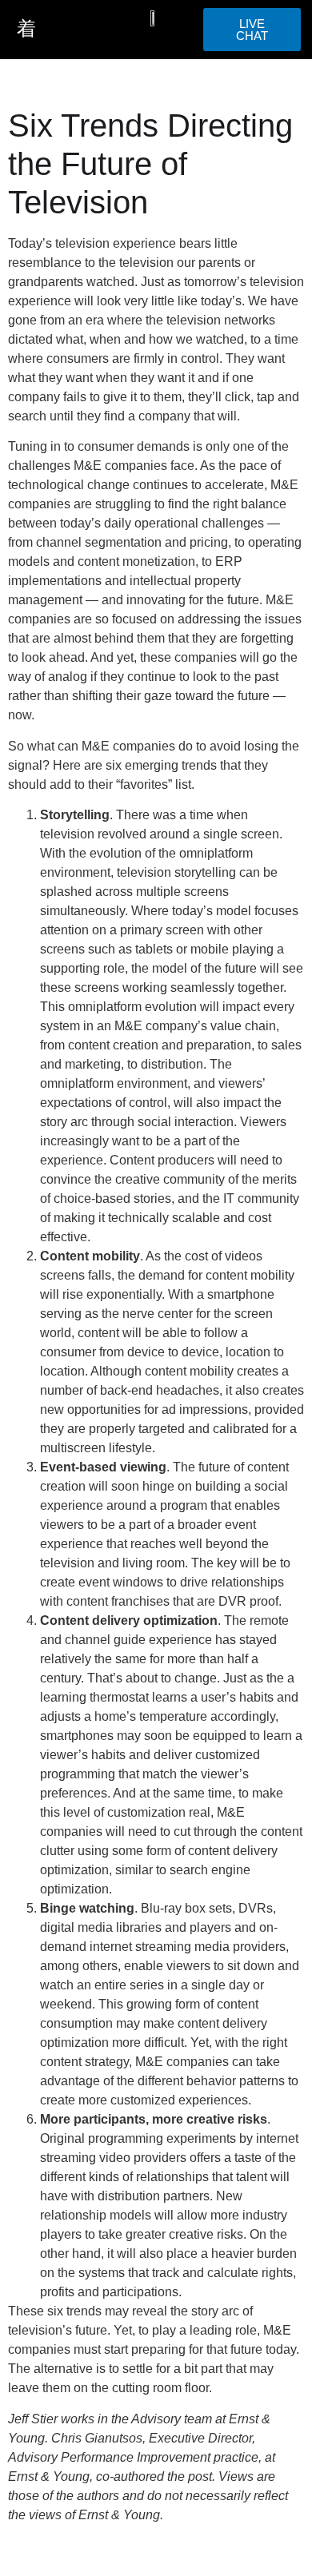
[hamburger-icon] (26, 30)
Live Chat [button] (252, 30)
